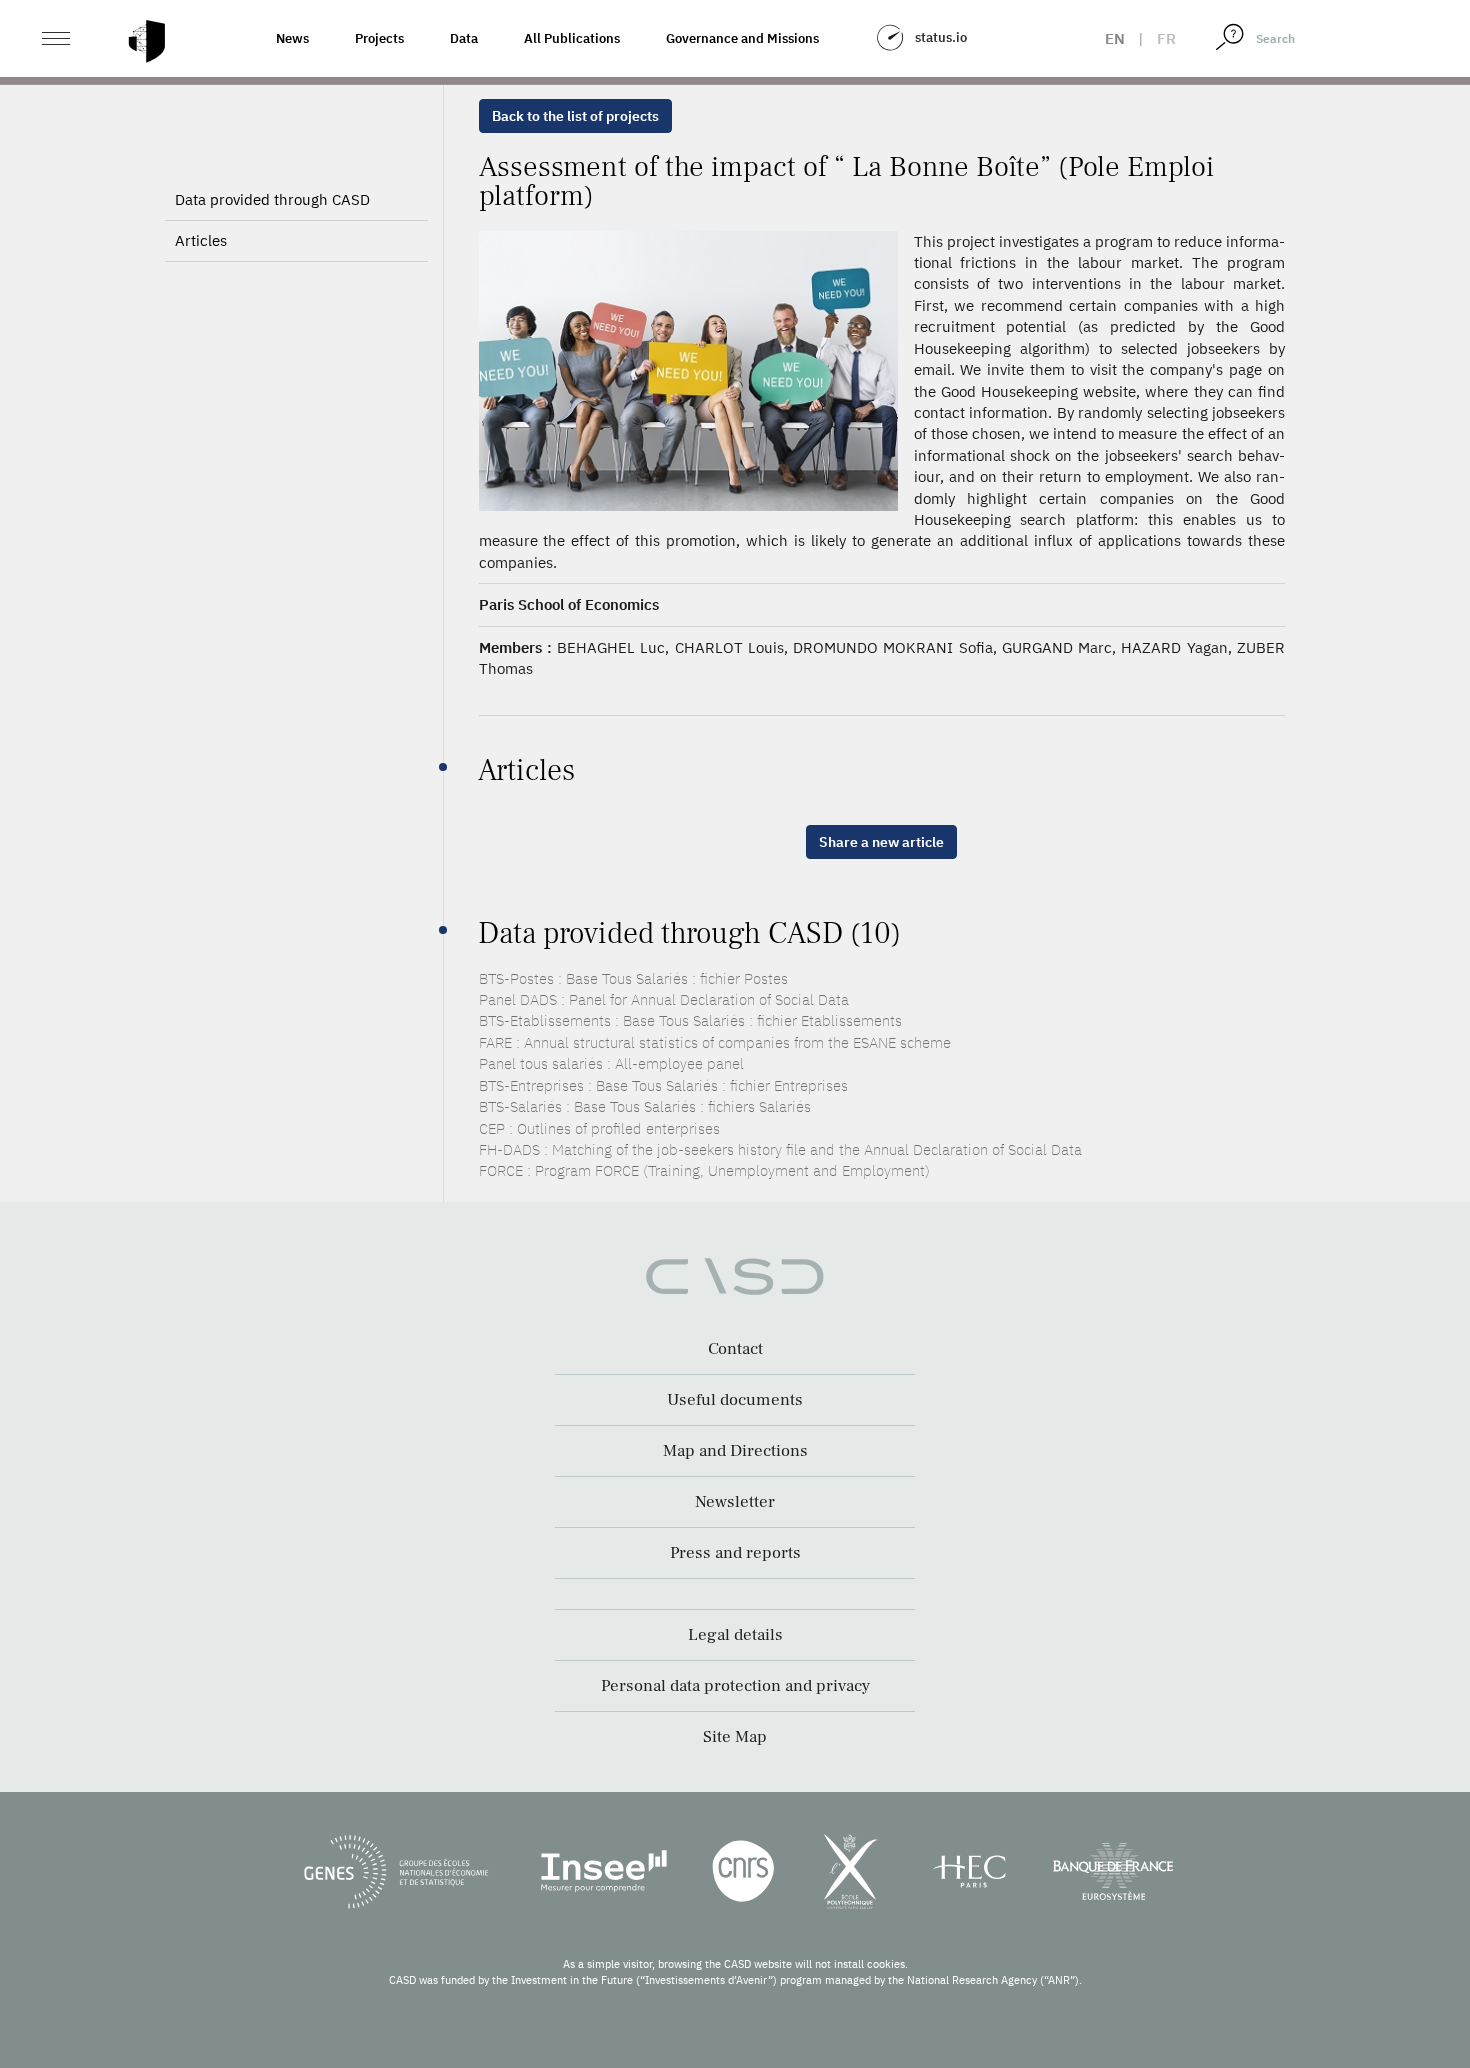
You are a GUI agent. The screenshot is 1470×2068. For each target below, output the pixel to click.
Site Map (735, 1737)
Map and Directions (735, 1451)
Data (464, 38)
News (292, 38)
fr (1166, 38)
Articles (201, 240)
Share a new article (881, 842)
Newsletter (735, 1502)
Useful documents (735, 1400)
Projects (379, 38)
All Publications (572, 38)
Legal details (735, 1635)
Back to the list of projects (575, 116)
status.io (941, 37)
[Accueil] (147, 41)
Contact (735, 1349)
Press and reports (735, 1553)
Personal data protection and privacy (735, 1686)
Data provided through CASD (272, 199)
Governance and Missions (742, 38)
